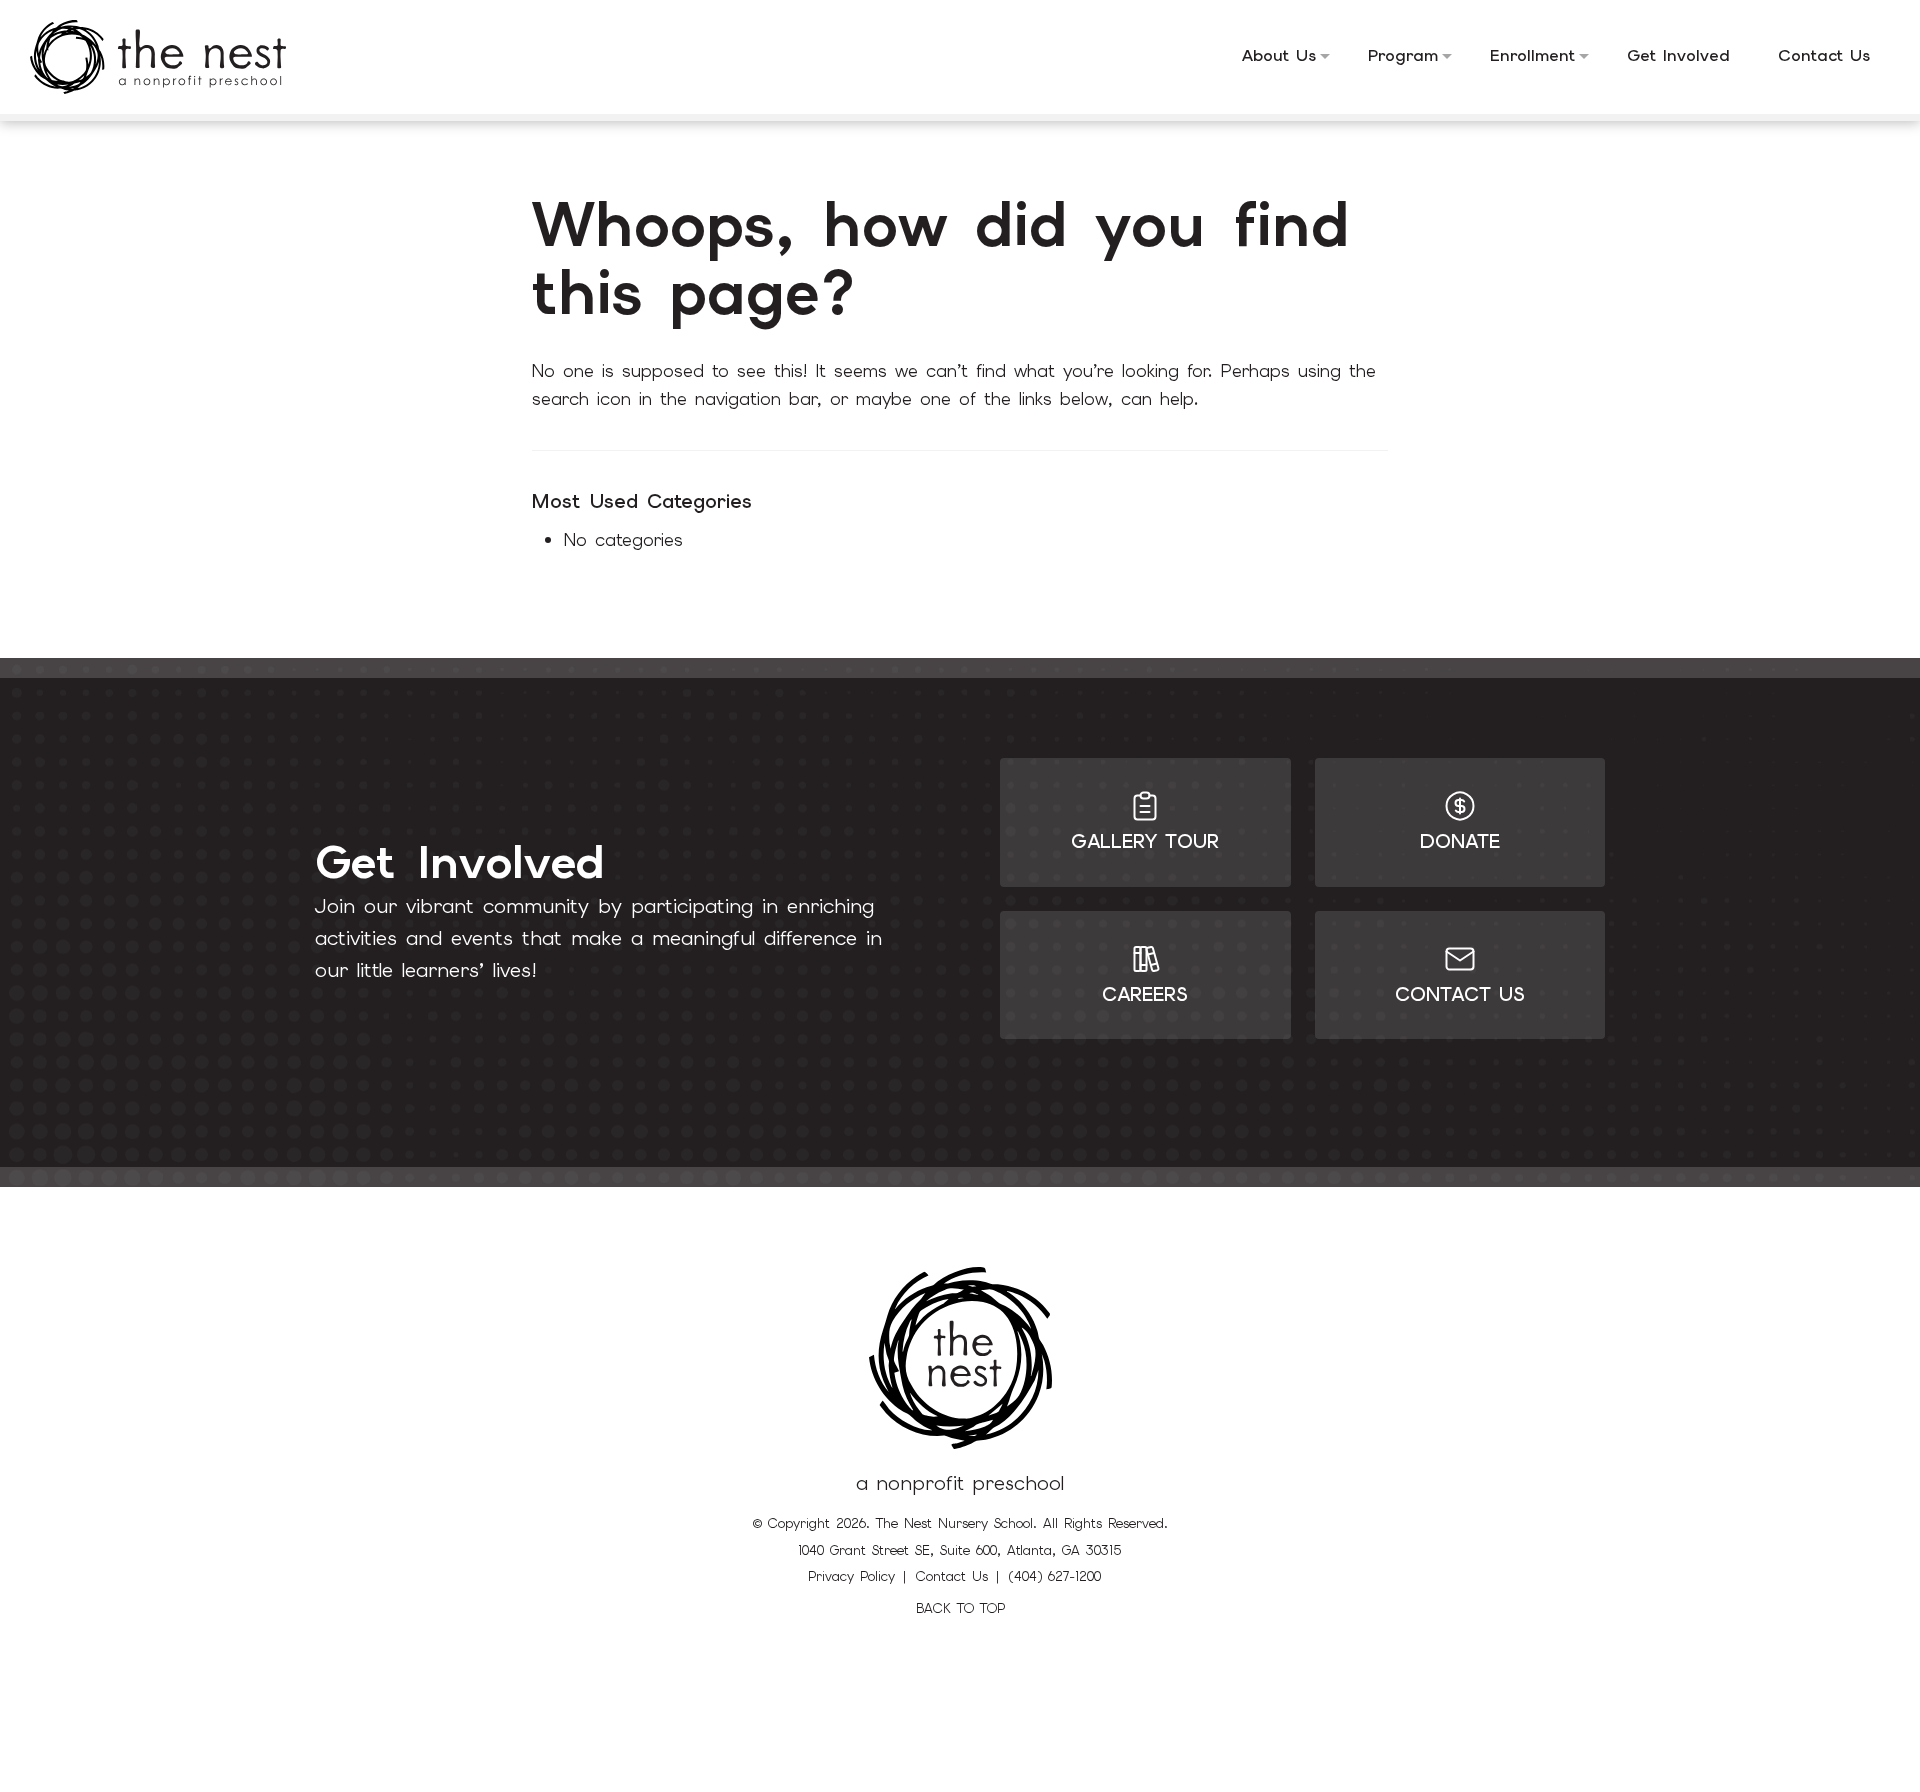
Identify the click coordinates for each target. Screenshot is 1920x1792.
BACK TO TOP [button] (960, 1608)
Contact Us (952, 1576)
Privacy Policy (851, 1576)
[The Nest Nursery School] (173, 57)
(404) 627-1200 (1055, 1576)
